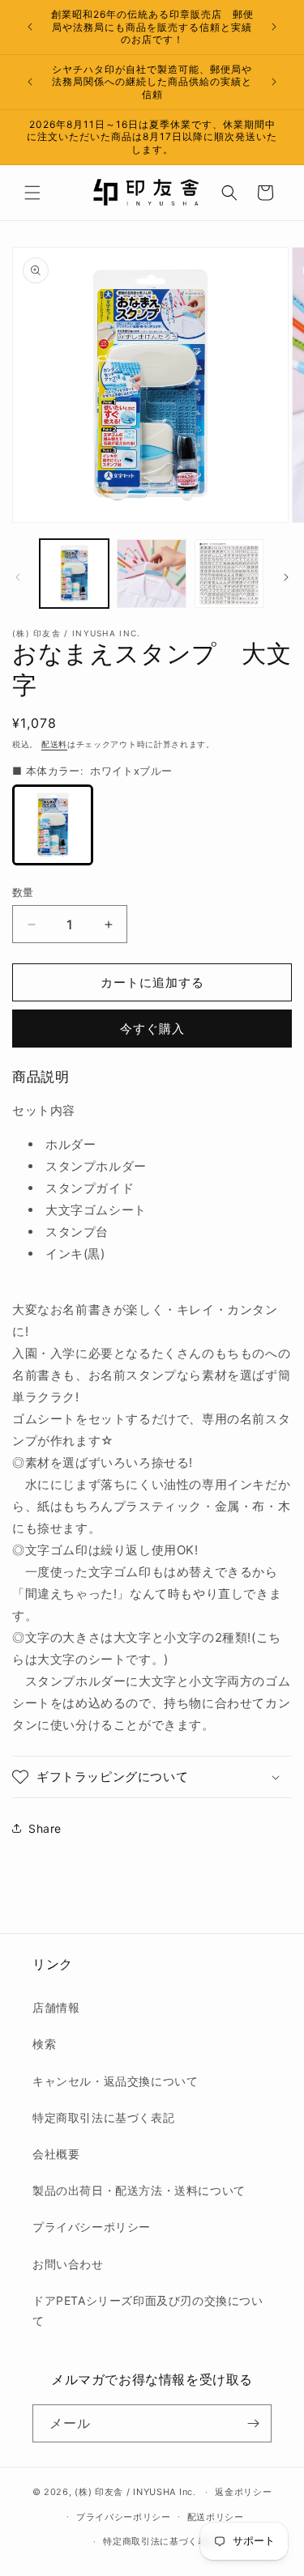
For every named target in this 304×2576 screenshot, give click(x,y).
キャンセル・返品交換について (115, 2081)
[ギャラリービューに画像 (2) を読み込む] (151, 574)
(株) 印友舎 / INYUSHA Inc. (135, 2492)
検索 (44, 2044)
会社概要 (56, 2154)
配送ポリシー (216, 2517)
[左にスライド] (18, 577)
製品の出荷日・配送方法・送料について (139, 2190)
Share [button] (45, 1828)
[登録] (253, 2423)
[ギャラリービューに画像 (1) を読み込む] (74, 574)
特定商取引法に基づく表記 (103, 2117)
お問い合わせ (68, 2264)
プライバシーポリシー (92, 2227)
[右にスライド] (286, 577)
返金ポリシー (243, 2492)
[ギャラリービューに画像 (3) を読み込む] (229, 574)
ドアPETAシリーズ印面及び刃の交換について (148, 2310)
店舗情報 (56, 2007)
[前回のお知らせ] (30, 27)
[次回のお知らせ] (274, 27)
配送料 (54, 744)
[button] (32, 193)
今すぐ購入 (152, 1029)
